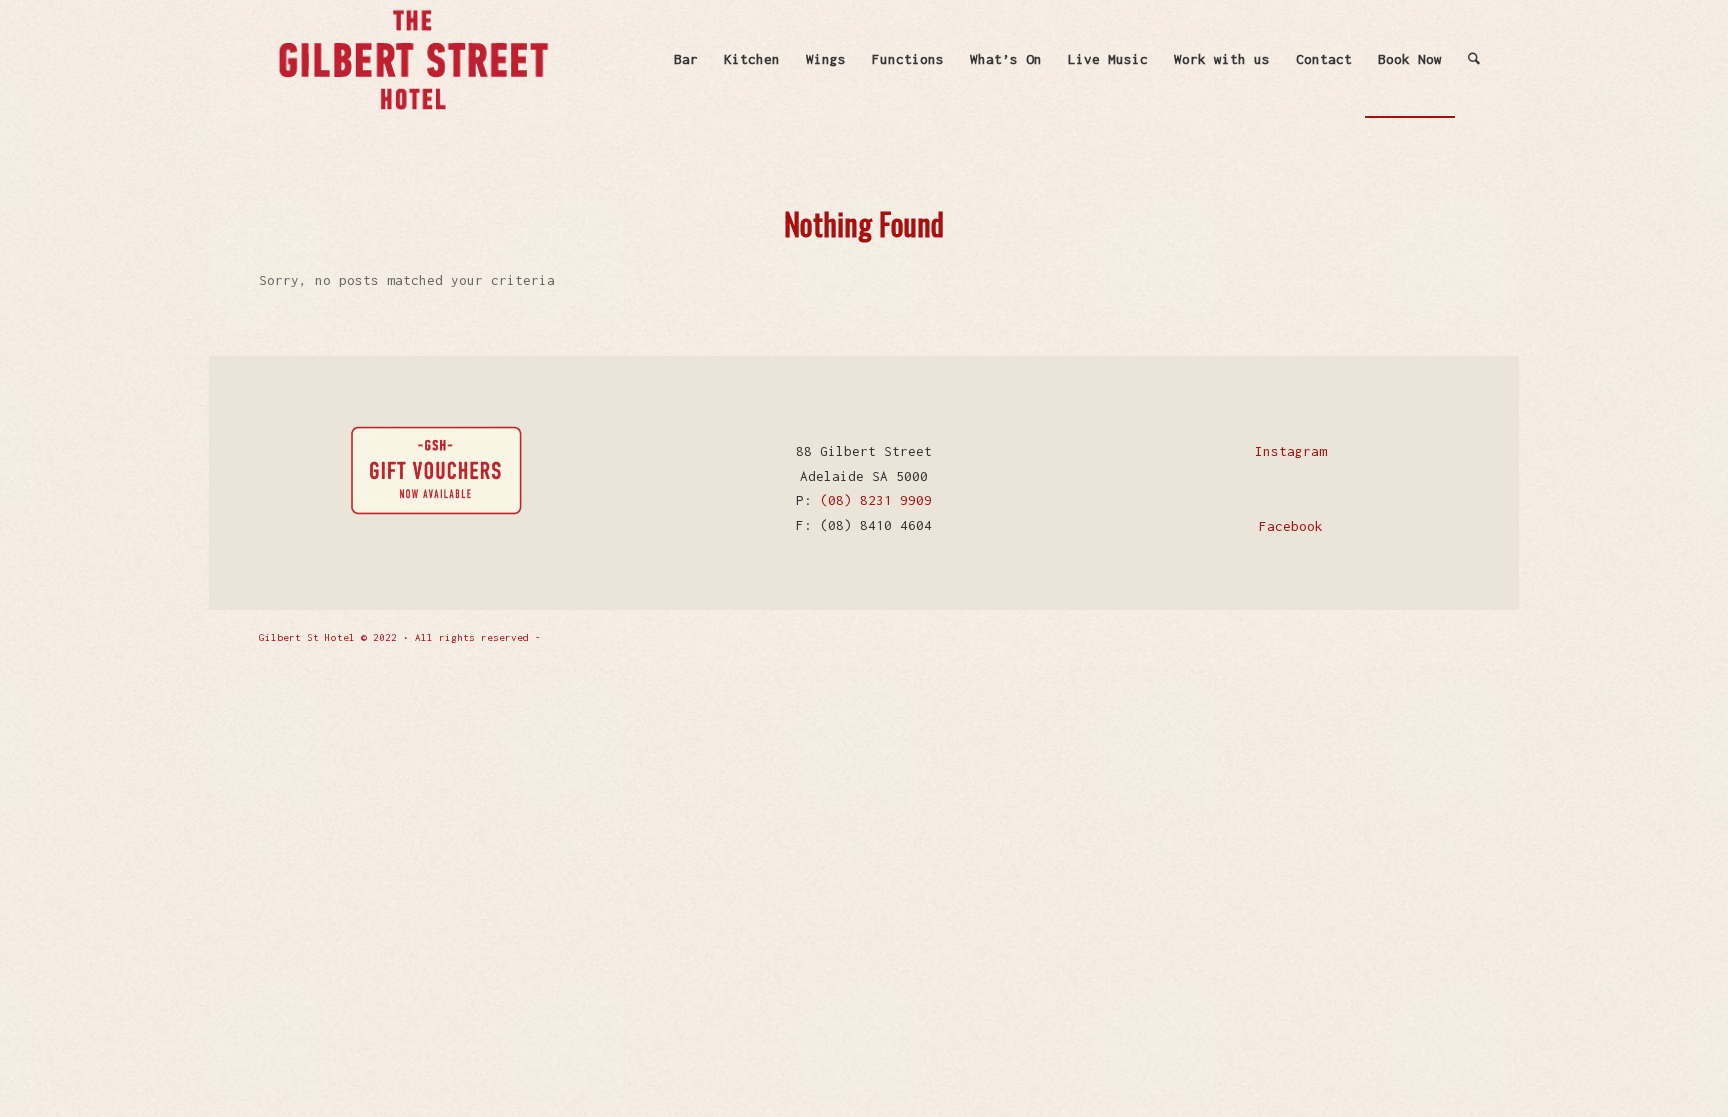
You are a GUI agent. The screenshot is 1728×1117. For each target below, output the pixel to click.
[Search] (1474, 59)
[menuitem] (686, 59)
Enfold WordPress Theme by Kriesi (643, 637)
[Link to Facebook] (1424, 636)
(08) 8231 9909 (876, 500)
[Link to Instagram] (1454, 636)
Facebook (1291, 526)
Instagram (1291, 451)
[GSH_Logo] (412, 59)
